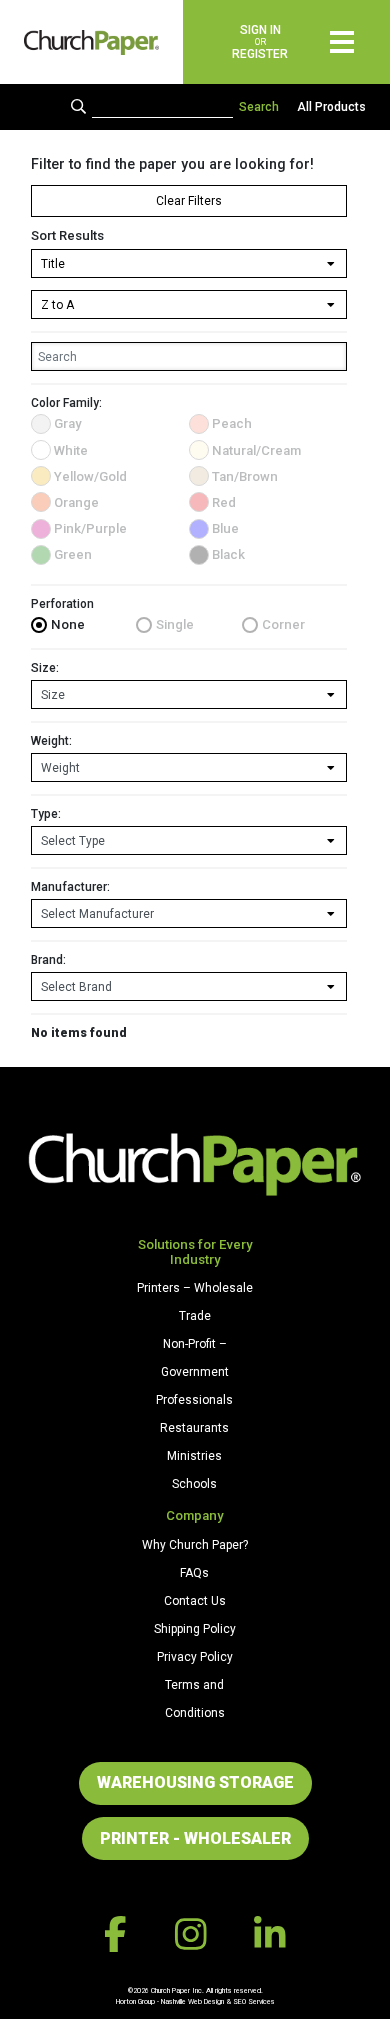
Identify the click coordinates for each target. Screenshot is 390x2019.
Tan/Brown (245, 476)
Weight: (51, 741)
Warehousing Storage (195, 1782)
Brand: (48, 960)
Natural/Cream (256, 450)
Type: (46, 814)
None (68, 624)
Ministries (194, 1456)
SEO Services (254, 2001)
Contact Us (195, 1601)
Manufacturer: (70, 887)
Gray (67, 423)
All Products (331, 107)
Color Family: (66, 403)
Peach (232, 423)
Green (73, 554)
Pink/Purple (90, 528)
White (71, 450)
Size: (45, 668)
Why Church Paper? (195, 1545)
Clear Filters (189, 201)
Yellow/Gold (90, 476)
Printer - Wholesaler (195, 1838)
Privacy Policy (195, 1657)
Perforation (62, 604)
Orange (76, 502)
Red (224, 502)
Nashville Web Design (192, 2001)
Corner (283, 624)
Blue (225, 528)
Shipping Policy (195, 1629)
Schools (194, 1484)
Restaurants (194, 1428)
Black (228, 554)
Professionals (194, 1400)
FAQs (194, 1573)
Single (175, 624)
